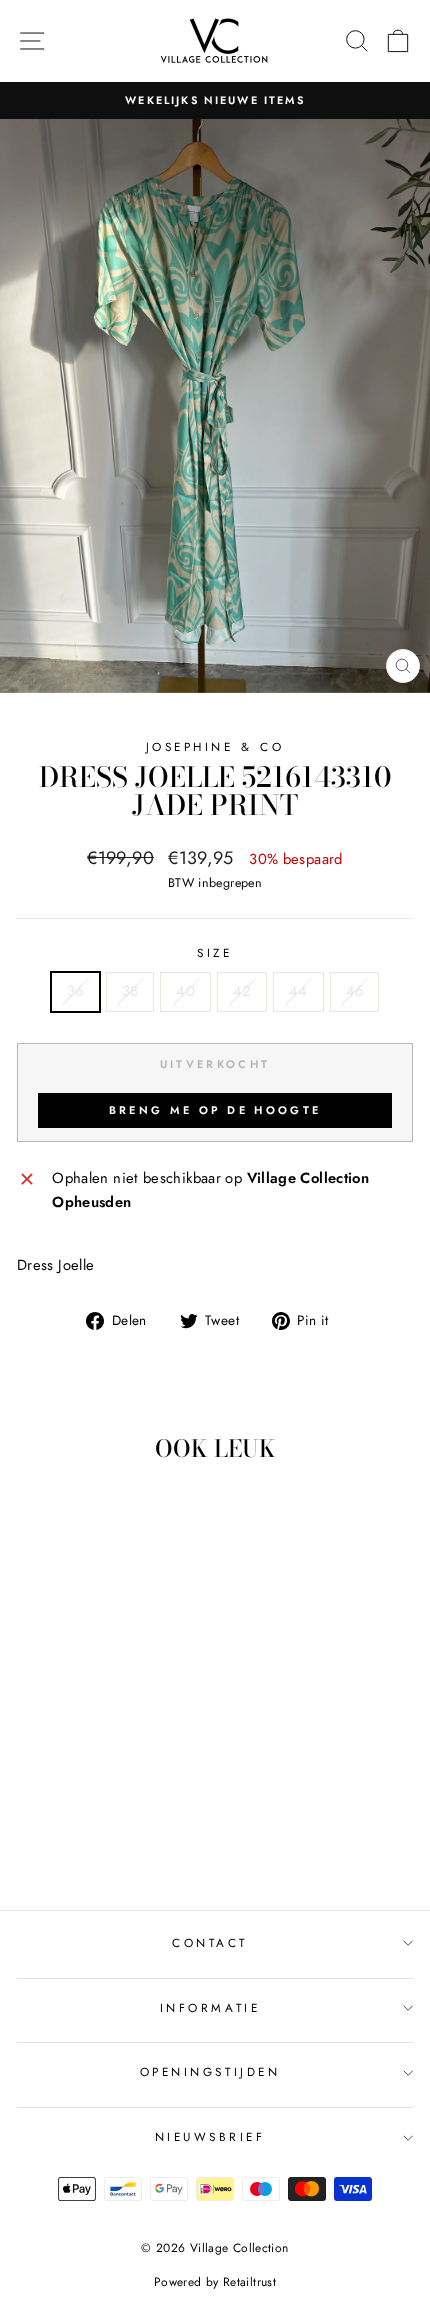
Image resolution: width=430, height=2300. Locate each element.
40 (185, 991)
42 (242, 991)
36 (75, 991)
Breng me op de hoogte (215, 1110)
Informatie (210, 2007)
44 (298, 991)
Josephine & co (215, 746)
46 (355, 991)
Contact (210, 1942)
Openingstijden (210, 2071)
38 (130, 991)
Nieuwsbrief (210, 2136)
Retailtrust (249, 2282)
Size (214, 952)
